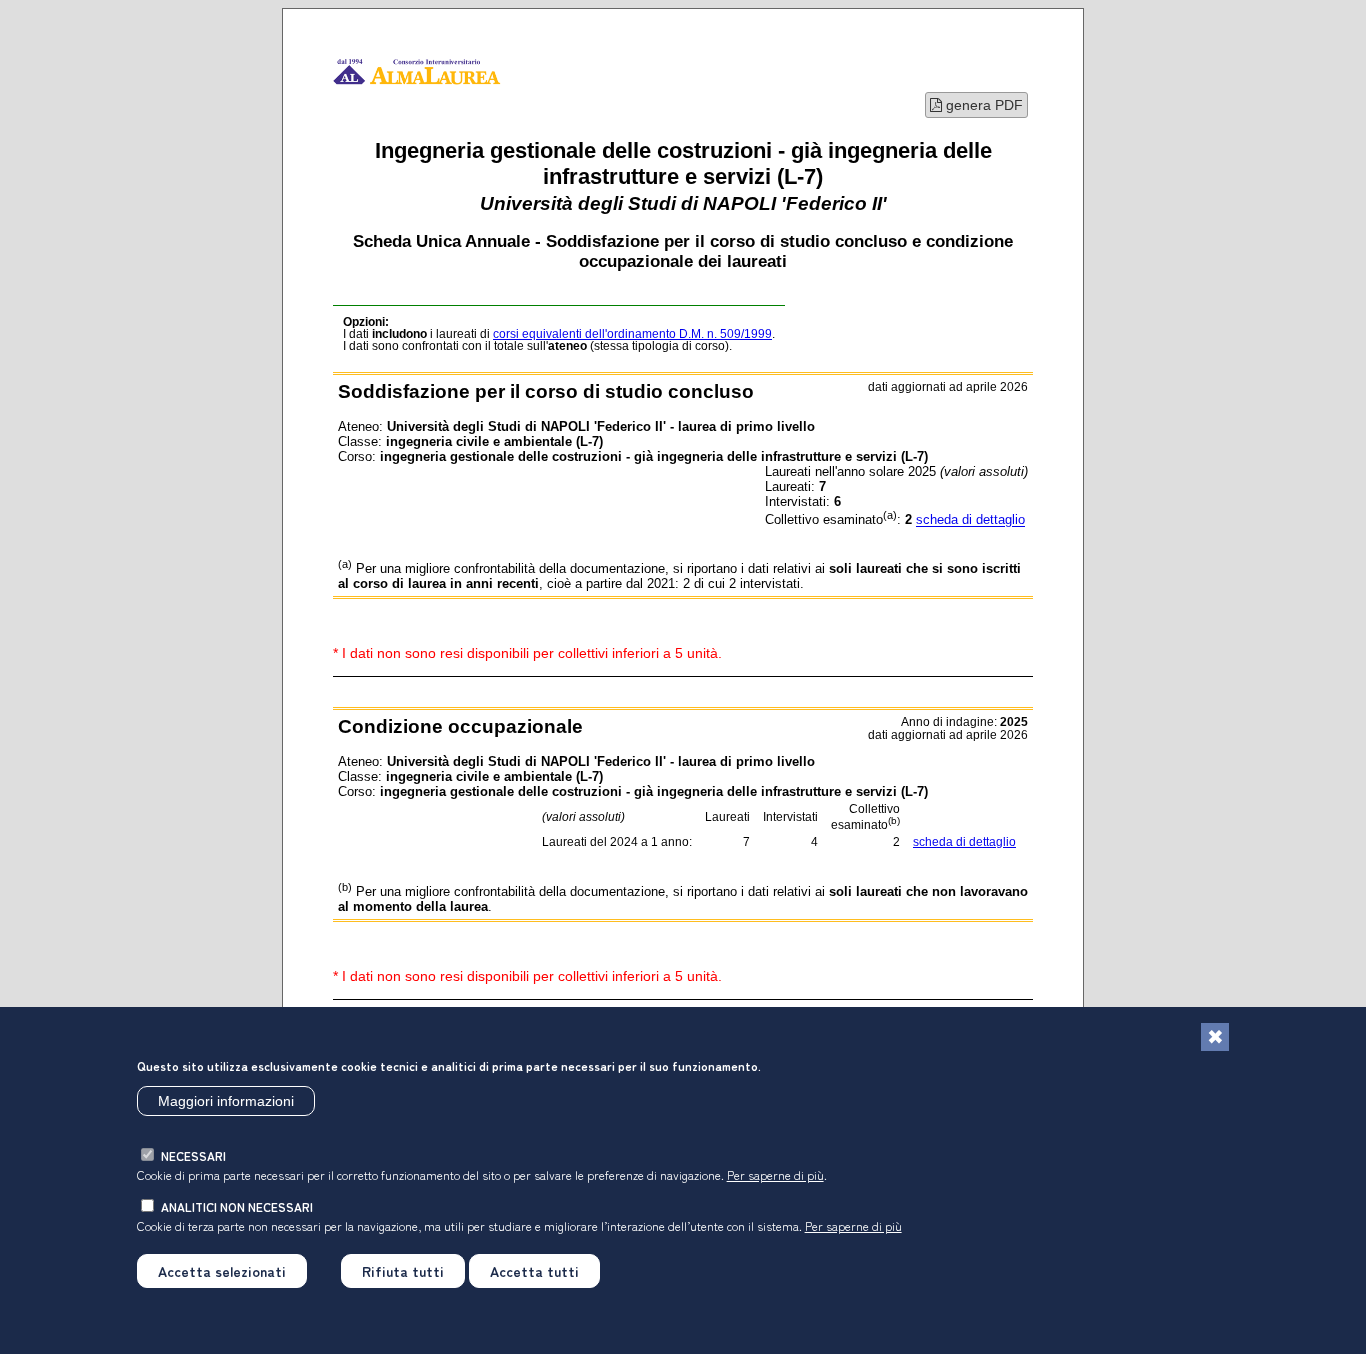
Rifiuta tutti (403, 1271)
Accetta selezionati (222, 1271)
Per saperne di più (775, 1174)
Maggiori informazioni (226, 1101)
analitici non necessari (237, 1206)
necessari (193, 1155)
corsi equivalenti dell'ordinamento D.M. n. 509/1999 (632, 334)
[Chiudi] (1215, 1037)
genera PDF (982, 105)
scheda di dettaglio (970, 520)
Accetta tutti (534, 1271)
